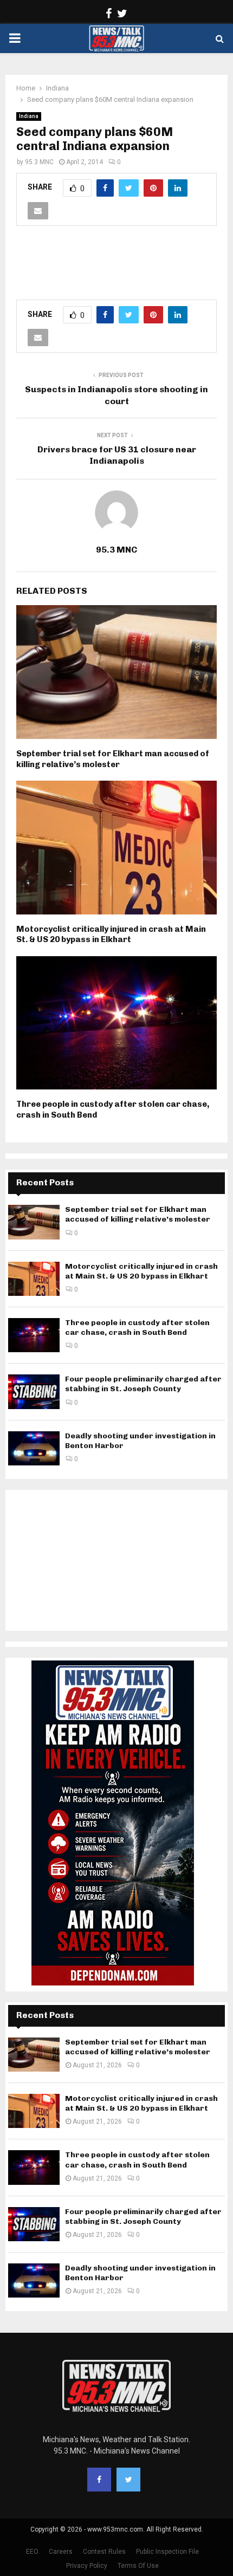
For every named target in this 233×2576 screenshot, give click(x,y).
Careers (61, 2552)
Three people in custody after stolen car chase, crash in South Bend (137, 1328)
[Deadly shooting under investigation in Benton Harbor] (34, 1448)
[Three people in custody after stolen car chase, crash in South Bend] (34, 1335)
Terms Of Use (138, 2566)
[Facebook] (99, 2480)
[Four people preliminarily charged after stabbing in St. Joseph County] (34, 1391)
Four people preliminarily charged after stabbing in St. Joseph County (143, 1384)
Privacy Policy (87, 2566)
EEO (32, 2552)
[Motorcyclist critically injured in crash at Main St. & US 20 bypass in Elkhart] (34, 1279)
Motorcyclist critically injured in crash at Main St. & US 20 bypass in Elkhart (111, 935)
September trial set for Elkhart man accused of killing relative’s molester (113, 759)
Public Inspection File (167, 2552)
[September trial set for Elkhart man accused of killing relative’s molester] (34, 1222)
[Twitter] (128, 2480)
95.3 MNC (39, 162)
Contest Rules (104, 2552)
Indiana (29, 116)
